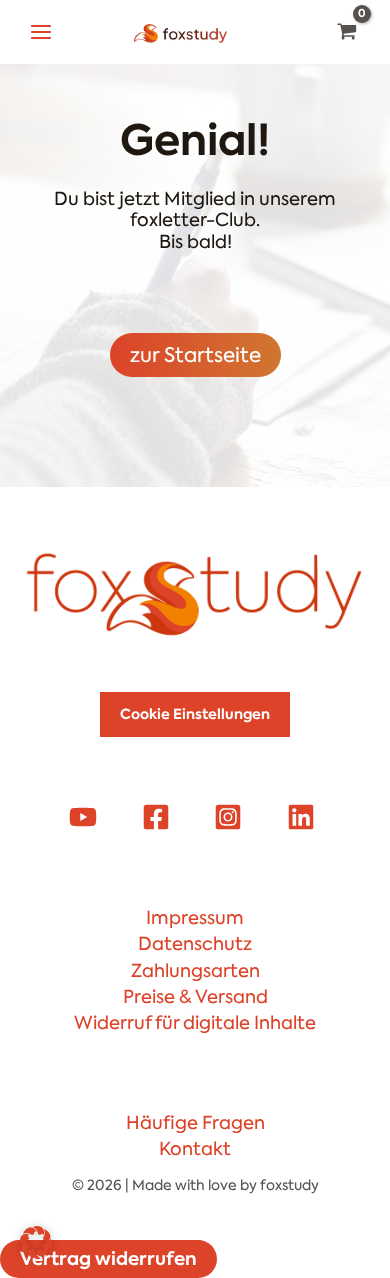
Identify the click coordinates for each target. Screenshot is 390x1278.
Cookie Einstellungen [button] (195, 714)
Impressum (195, 918)
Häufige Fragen (195, 1123)
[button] (36, 1242)
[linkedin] (303, 817)
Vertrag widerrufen (108, 1258)
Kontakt (195, 1149)
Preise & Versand (195, 997)
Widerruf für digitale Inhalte (195, 1023)
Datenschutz (195, 944)
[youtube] (86, 817)
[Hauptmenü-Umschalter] (40, 31)
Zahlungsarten (195, 971)
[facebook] (159, 817)
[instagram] (231, 817)
